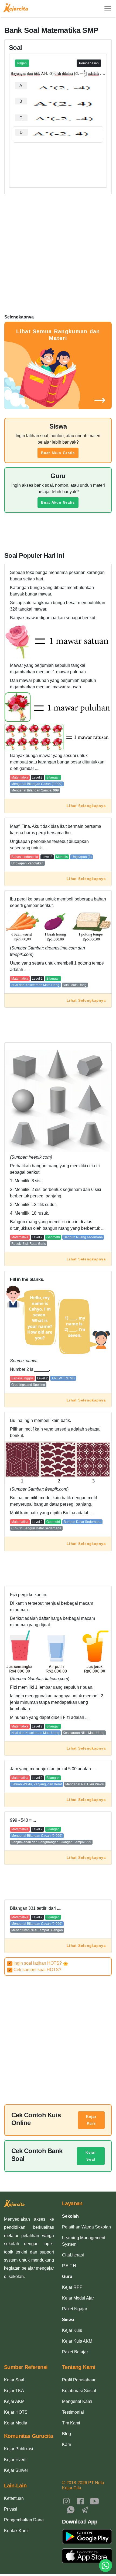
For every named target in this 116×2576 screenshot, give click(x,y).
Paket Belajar (75, 2352)
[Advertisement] (58, 159)
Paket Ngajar (75, 2309)
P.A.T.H (69, 2266)
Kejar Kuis (91, 2120)
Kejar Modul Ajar (78, 2298)
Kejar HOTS (16, 2412)
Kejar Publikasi (19, 2449)
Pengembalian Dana (24, 2520)
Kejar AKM (14, 2401)
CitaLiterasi (73, 2255)
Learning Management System (84, 2241)
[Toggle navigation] (108, 9)
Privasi (11, 2509)
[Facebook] (80, 2501)
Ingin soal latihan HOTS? (36, 1963)
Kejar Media (16, 2423)
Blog (66, 2434)
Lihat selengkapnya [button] (86, 806)
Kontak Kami (16, 2531)
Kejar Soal (91, 2156)
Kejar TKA (14, 2391)
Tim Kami (71, 2423)
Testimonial (73, 2412)
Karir (67, 2444)
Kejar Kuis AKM (77, 2341)
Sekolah (70, 2216)
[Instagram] (66, 2501)
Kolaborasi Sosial (79, 2391)
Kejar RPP (72, 2287)
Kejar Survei (16, 2470)
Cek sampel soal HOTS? (35, 1970)
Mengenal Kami (77, 2401)
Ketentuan (14, 2498)
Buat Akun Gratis (58, 453)
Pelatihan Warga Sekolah (86, 2227)
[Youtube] (94, 2501)
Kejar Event (15, 2460)
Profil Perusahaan (79, 2380)
